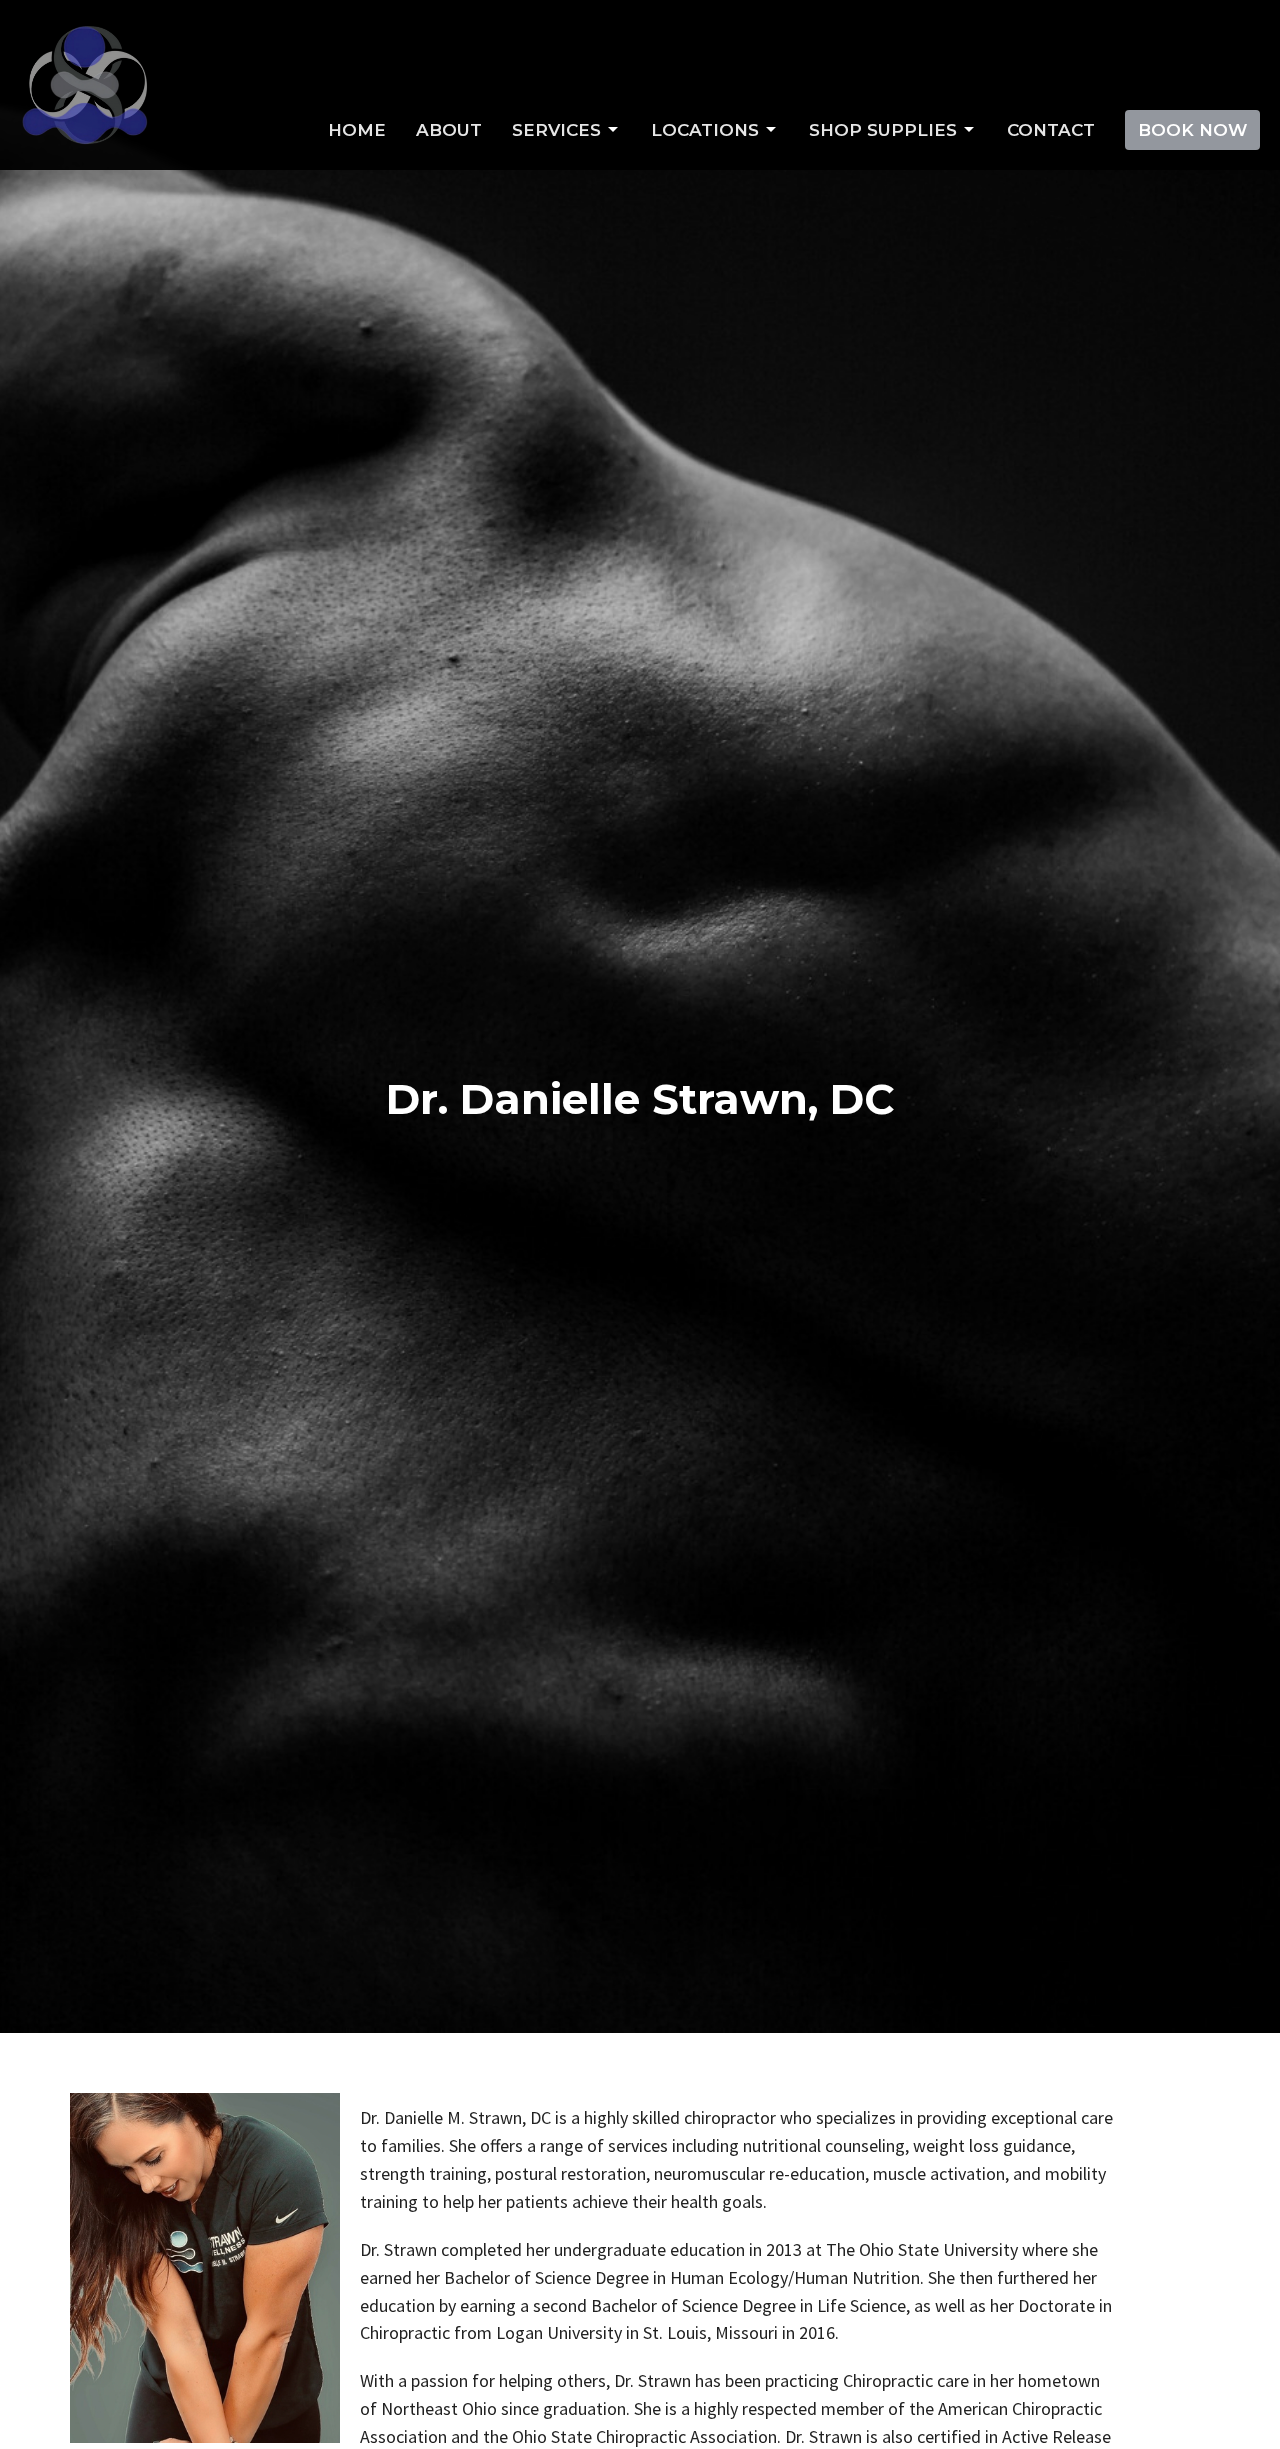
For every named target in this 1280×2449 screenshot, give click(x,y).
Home (357, 130)
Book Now (1192, 130)
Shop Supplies (883, 130)
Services (556, 130)
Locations (705, 130)
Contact (1051, 130)
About (449, 130)
